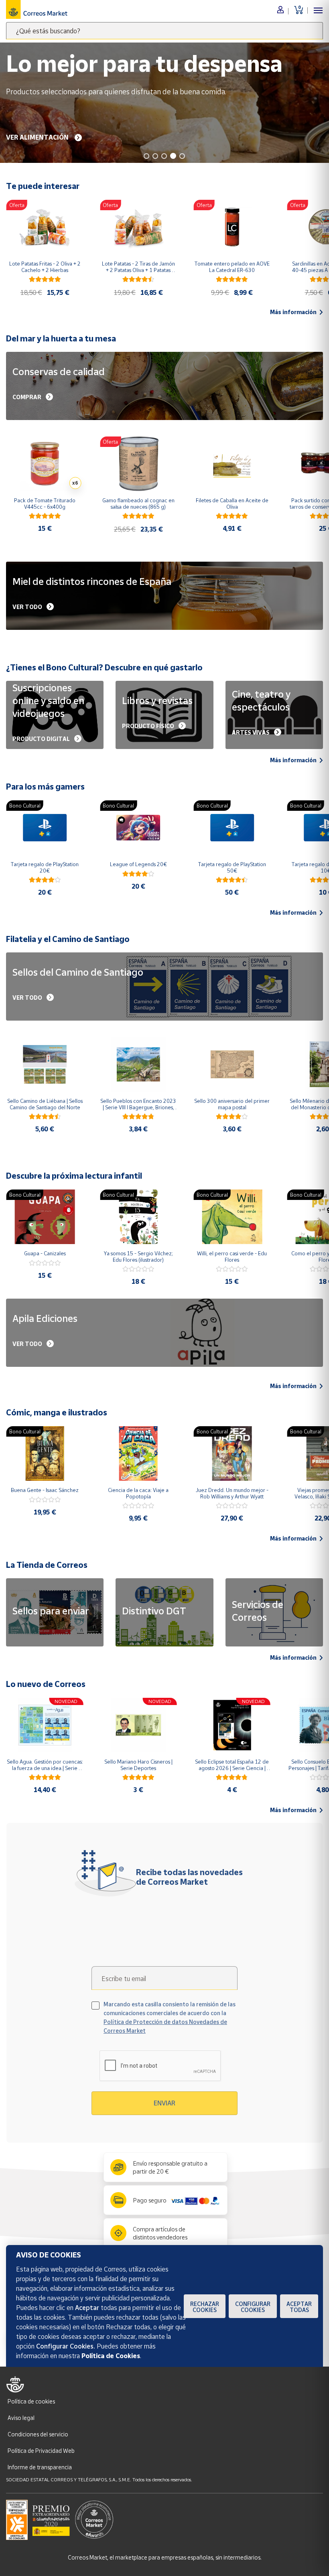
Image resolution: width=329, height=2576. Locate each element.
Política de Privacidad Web (41, 2451)
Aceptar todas (299, 2307)
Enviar (164, 2103)
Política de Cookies (111, 2356)
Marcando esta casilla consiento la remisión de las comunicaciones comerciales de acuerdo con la (170, 2017)
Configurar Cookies (253, 2307)
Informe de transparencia (40, 2467)
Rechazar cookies (205, 2307)
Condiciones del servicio (38, 2434)
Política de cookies (31, 2401)
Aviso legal (21, 2418)
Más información (293, 312)
